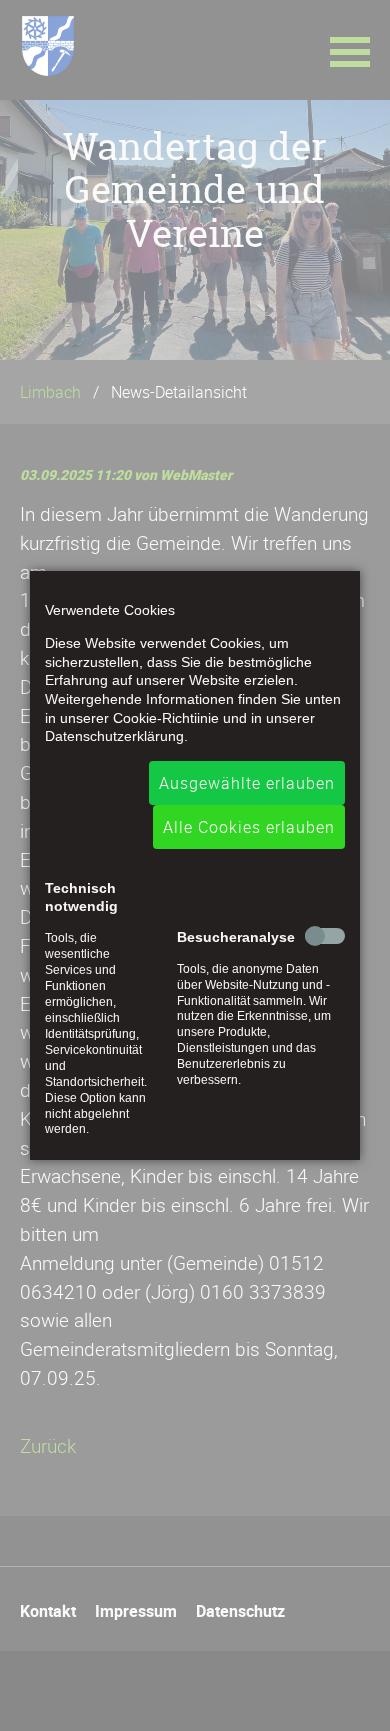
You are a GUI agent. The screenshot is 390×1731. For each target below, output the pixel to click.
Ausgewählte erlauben (247, 783)
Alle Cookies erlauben (249, 827)
